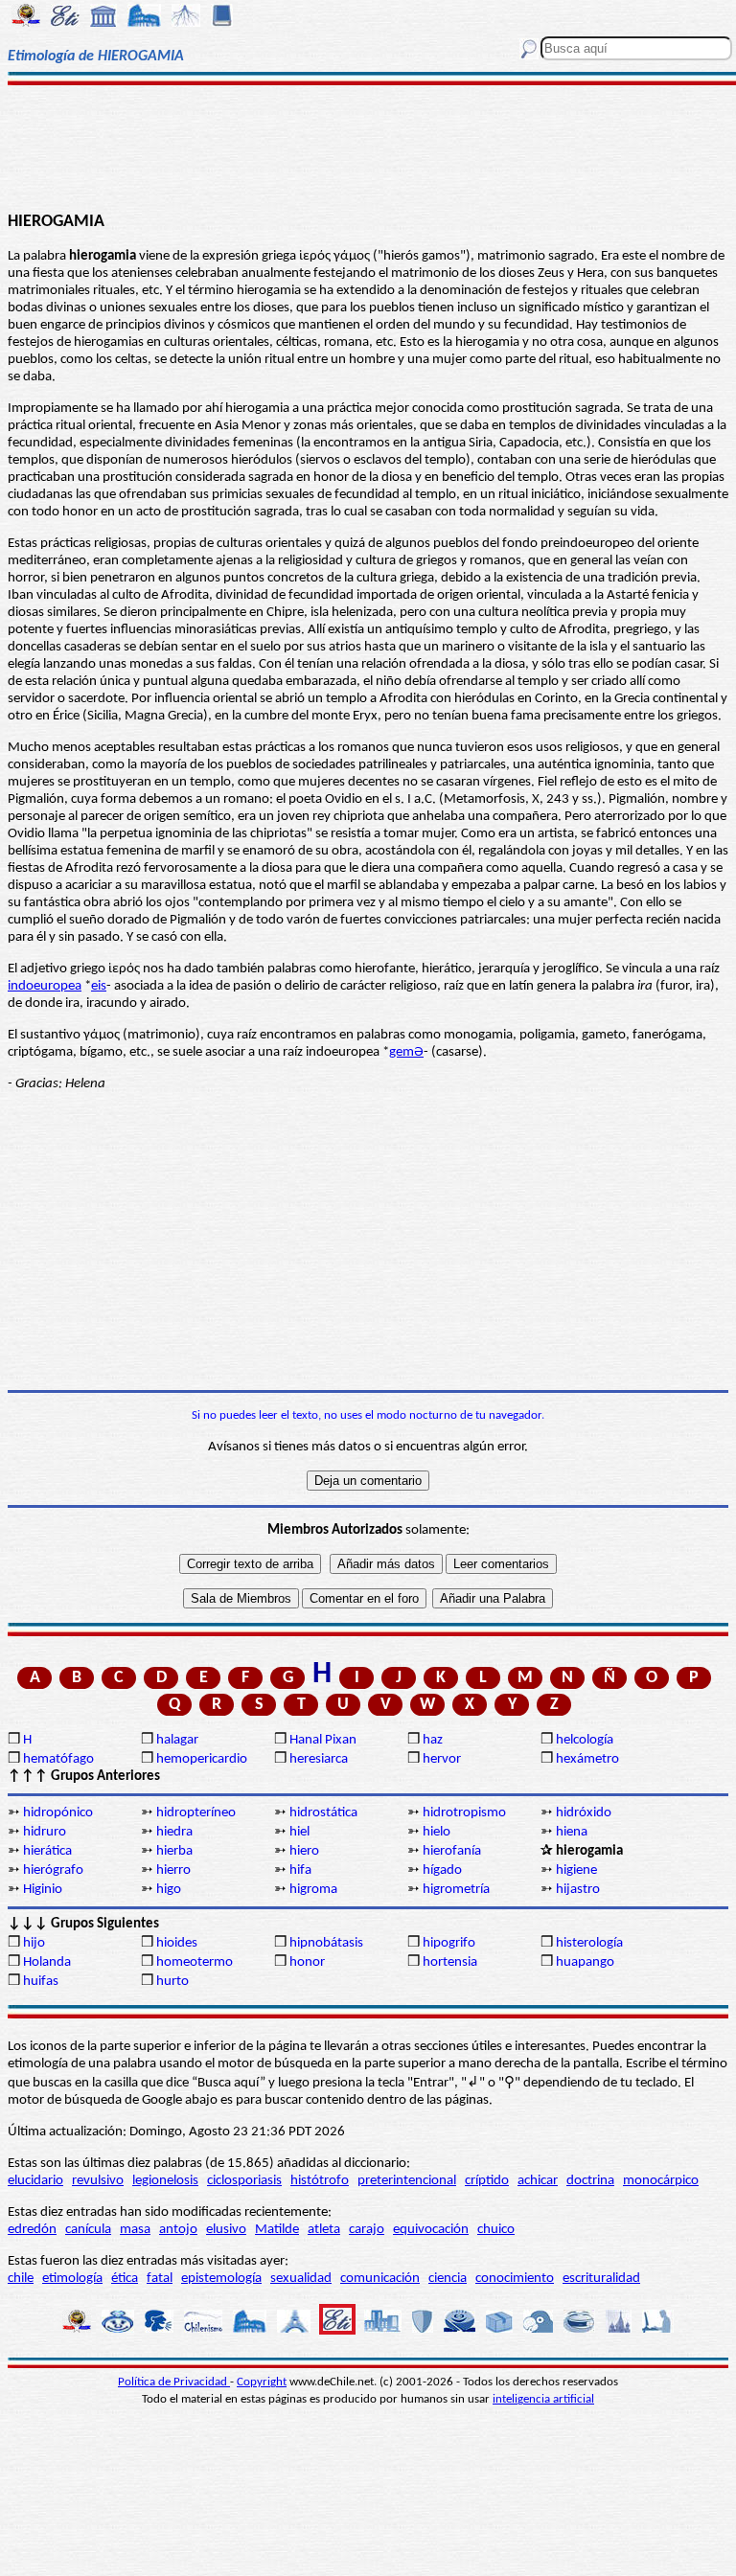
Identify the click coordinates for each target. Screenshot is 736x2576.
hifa (300, 1870)
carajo (367, 2230)
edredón (32, 2230)
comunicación (380, 2279)
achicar (538, 2181)
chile (21, 2279)
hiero (304, 1851)
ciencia (448, 2279)
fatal (160, 2279)
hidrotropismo (464, 1813)
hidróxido (584, 1813)
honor (307, 1962)
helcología (585, 1740)
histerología (589, 1943)
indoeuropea (45, 986)
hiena (572, 1832)
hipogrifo (449, 1943)
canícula (88, 2230)
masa (135, 2230)
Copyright (262, 2382)
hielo (437, 1832)
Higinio (43, 1890)
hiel (299, 1832)
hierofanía (452, 1851)
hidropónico (58, 1813)
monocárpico (661, 2181)
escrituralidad (601, 2279)
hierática (47, 1851)
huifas (41, 1982)
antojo (178, 2230)
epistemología (221, 2279)
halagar (177, 1740)
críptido (487, 2181)
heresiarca (319, 1759)
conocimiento (515, 2279)
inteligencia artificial (543, 2399)
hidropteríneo (196, 1813)
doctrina (590, 2181)
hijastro (578, 1890)
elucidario (35, 2181)
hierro (173, 1870)
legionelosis (165, 2181)
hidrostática (323, 1813)
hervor (442, 1759)
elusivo (226, 2230)
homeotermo (195, 1962)
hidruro (45, 1832)
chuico (496, 2230)
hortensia (450, 1962)
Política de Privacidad (174, 2382)
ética (125, 2279)
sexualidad (301, 2279)
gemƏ (406, 1052)
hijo (34, 1943)
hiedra (174, 1832)
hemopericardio (202, 1759)
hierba (174, 1851)
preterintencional (407, 2181)
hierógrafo (53, 1870)
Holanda (47, 1962)
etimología (72, 2279)
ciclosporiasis (244, 2181)
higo (169, 1890)
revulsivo (98, 2181)
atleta (324, 2230)
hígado (442, 1870)
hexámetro (587, 1759)
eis (99, 986)
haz (433, 1740)
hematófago (58, 1759)
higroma (313, 1890)
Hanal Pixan (323, 1740)
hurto (172, 1982)
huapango (585, 1962)
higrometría (456, 1890)
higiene (576, 1870)
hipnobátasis (326, 1943)
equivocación (431, 2230)
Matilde (277, 2230)
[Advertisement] (368, 146)
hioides (177, 1943)
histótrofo (320, 2181)
